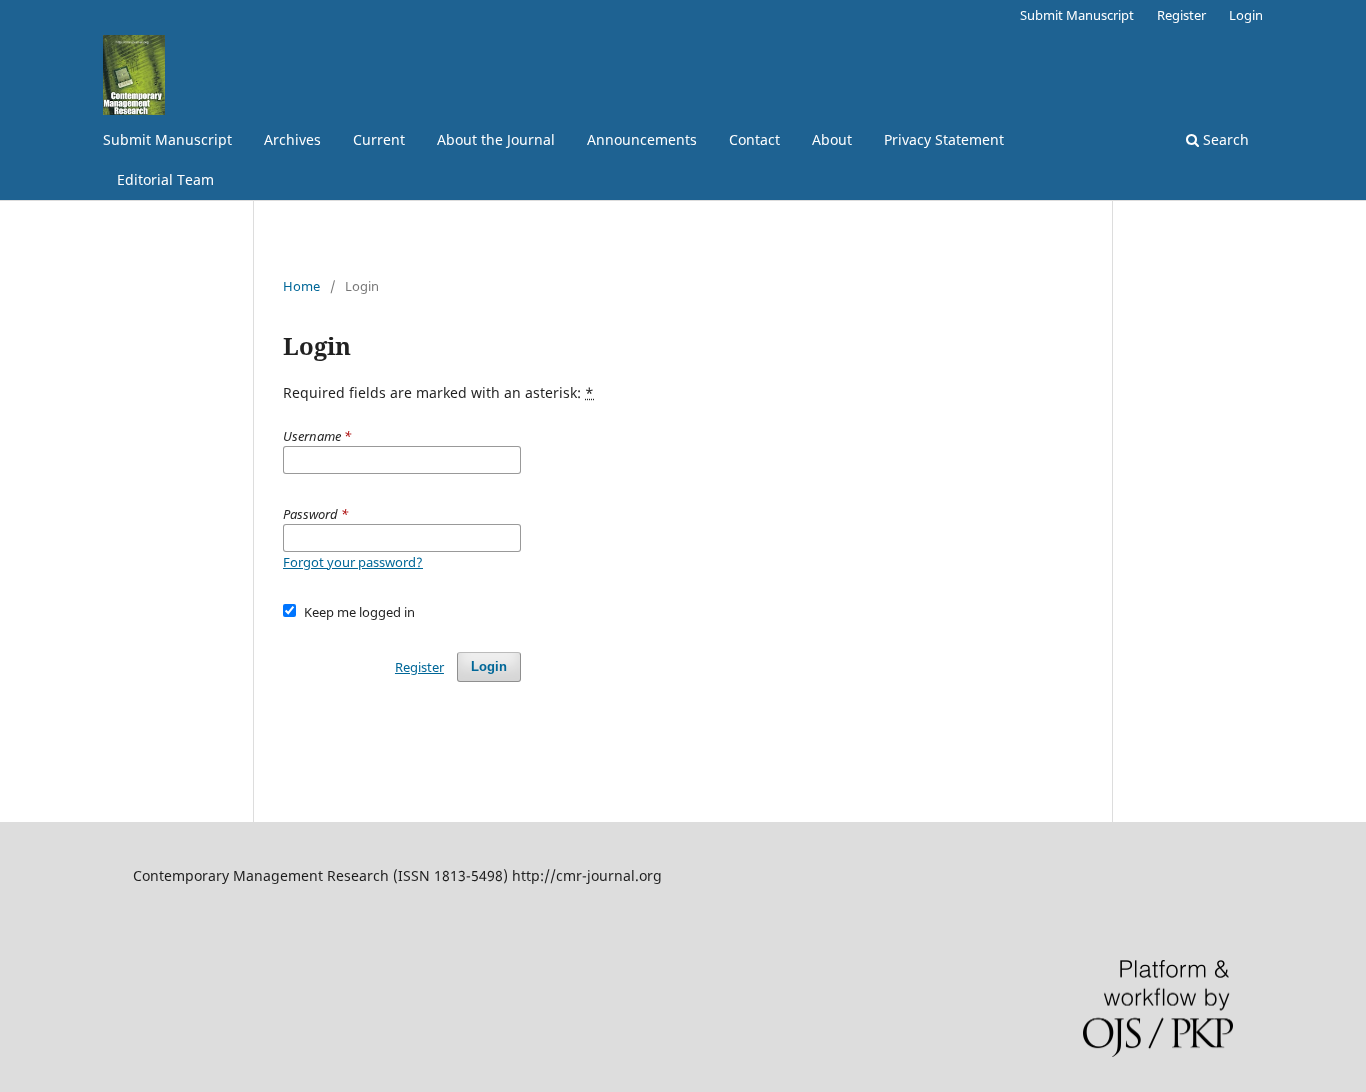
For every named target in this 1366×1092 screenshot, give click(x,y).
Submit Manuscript (167, 139)
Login (1246, 15)
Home (301, 286)
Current (379, 139)
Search (1224, 139)
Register (1181, 15)
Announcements (642, 139)
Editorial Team (165, 179)
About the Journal (496, 139)
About (832, 139)
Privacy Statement (944, 139)
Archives (292, 139)
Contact (754, 139)
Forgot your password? (353, 562)
